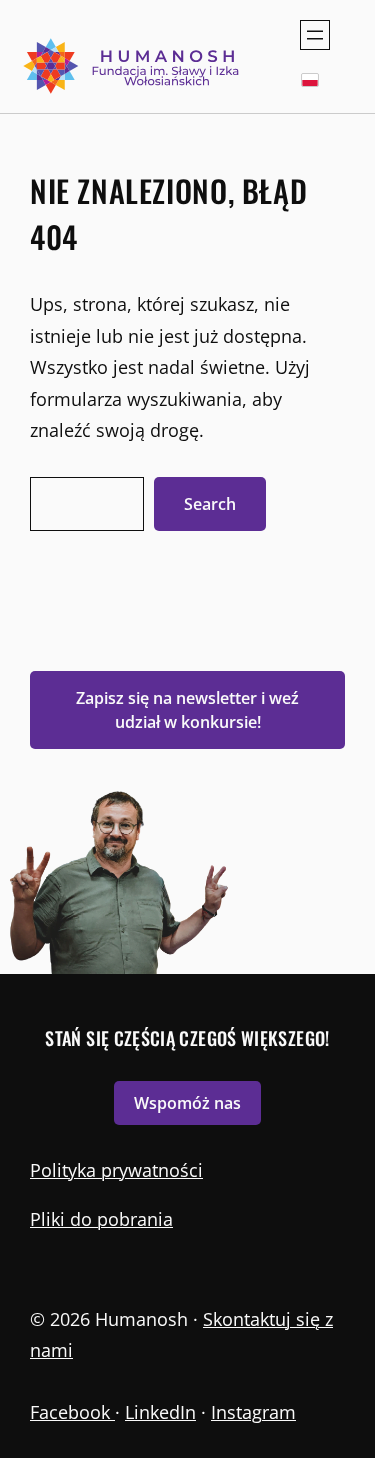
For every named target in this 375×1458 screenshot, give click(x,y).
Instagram (253, 1412)
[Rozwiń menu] (315, 35)
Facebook (72, 1412)
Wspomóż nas (187, 1103)
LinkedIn (160, 1412)
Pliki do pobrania (101, 1219)
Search (210, 504)
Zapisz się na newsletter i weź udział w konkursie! (187, 710)
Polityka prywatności (116, 1170)
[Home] (133, 66)
